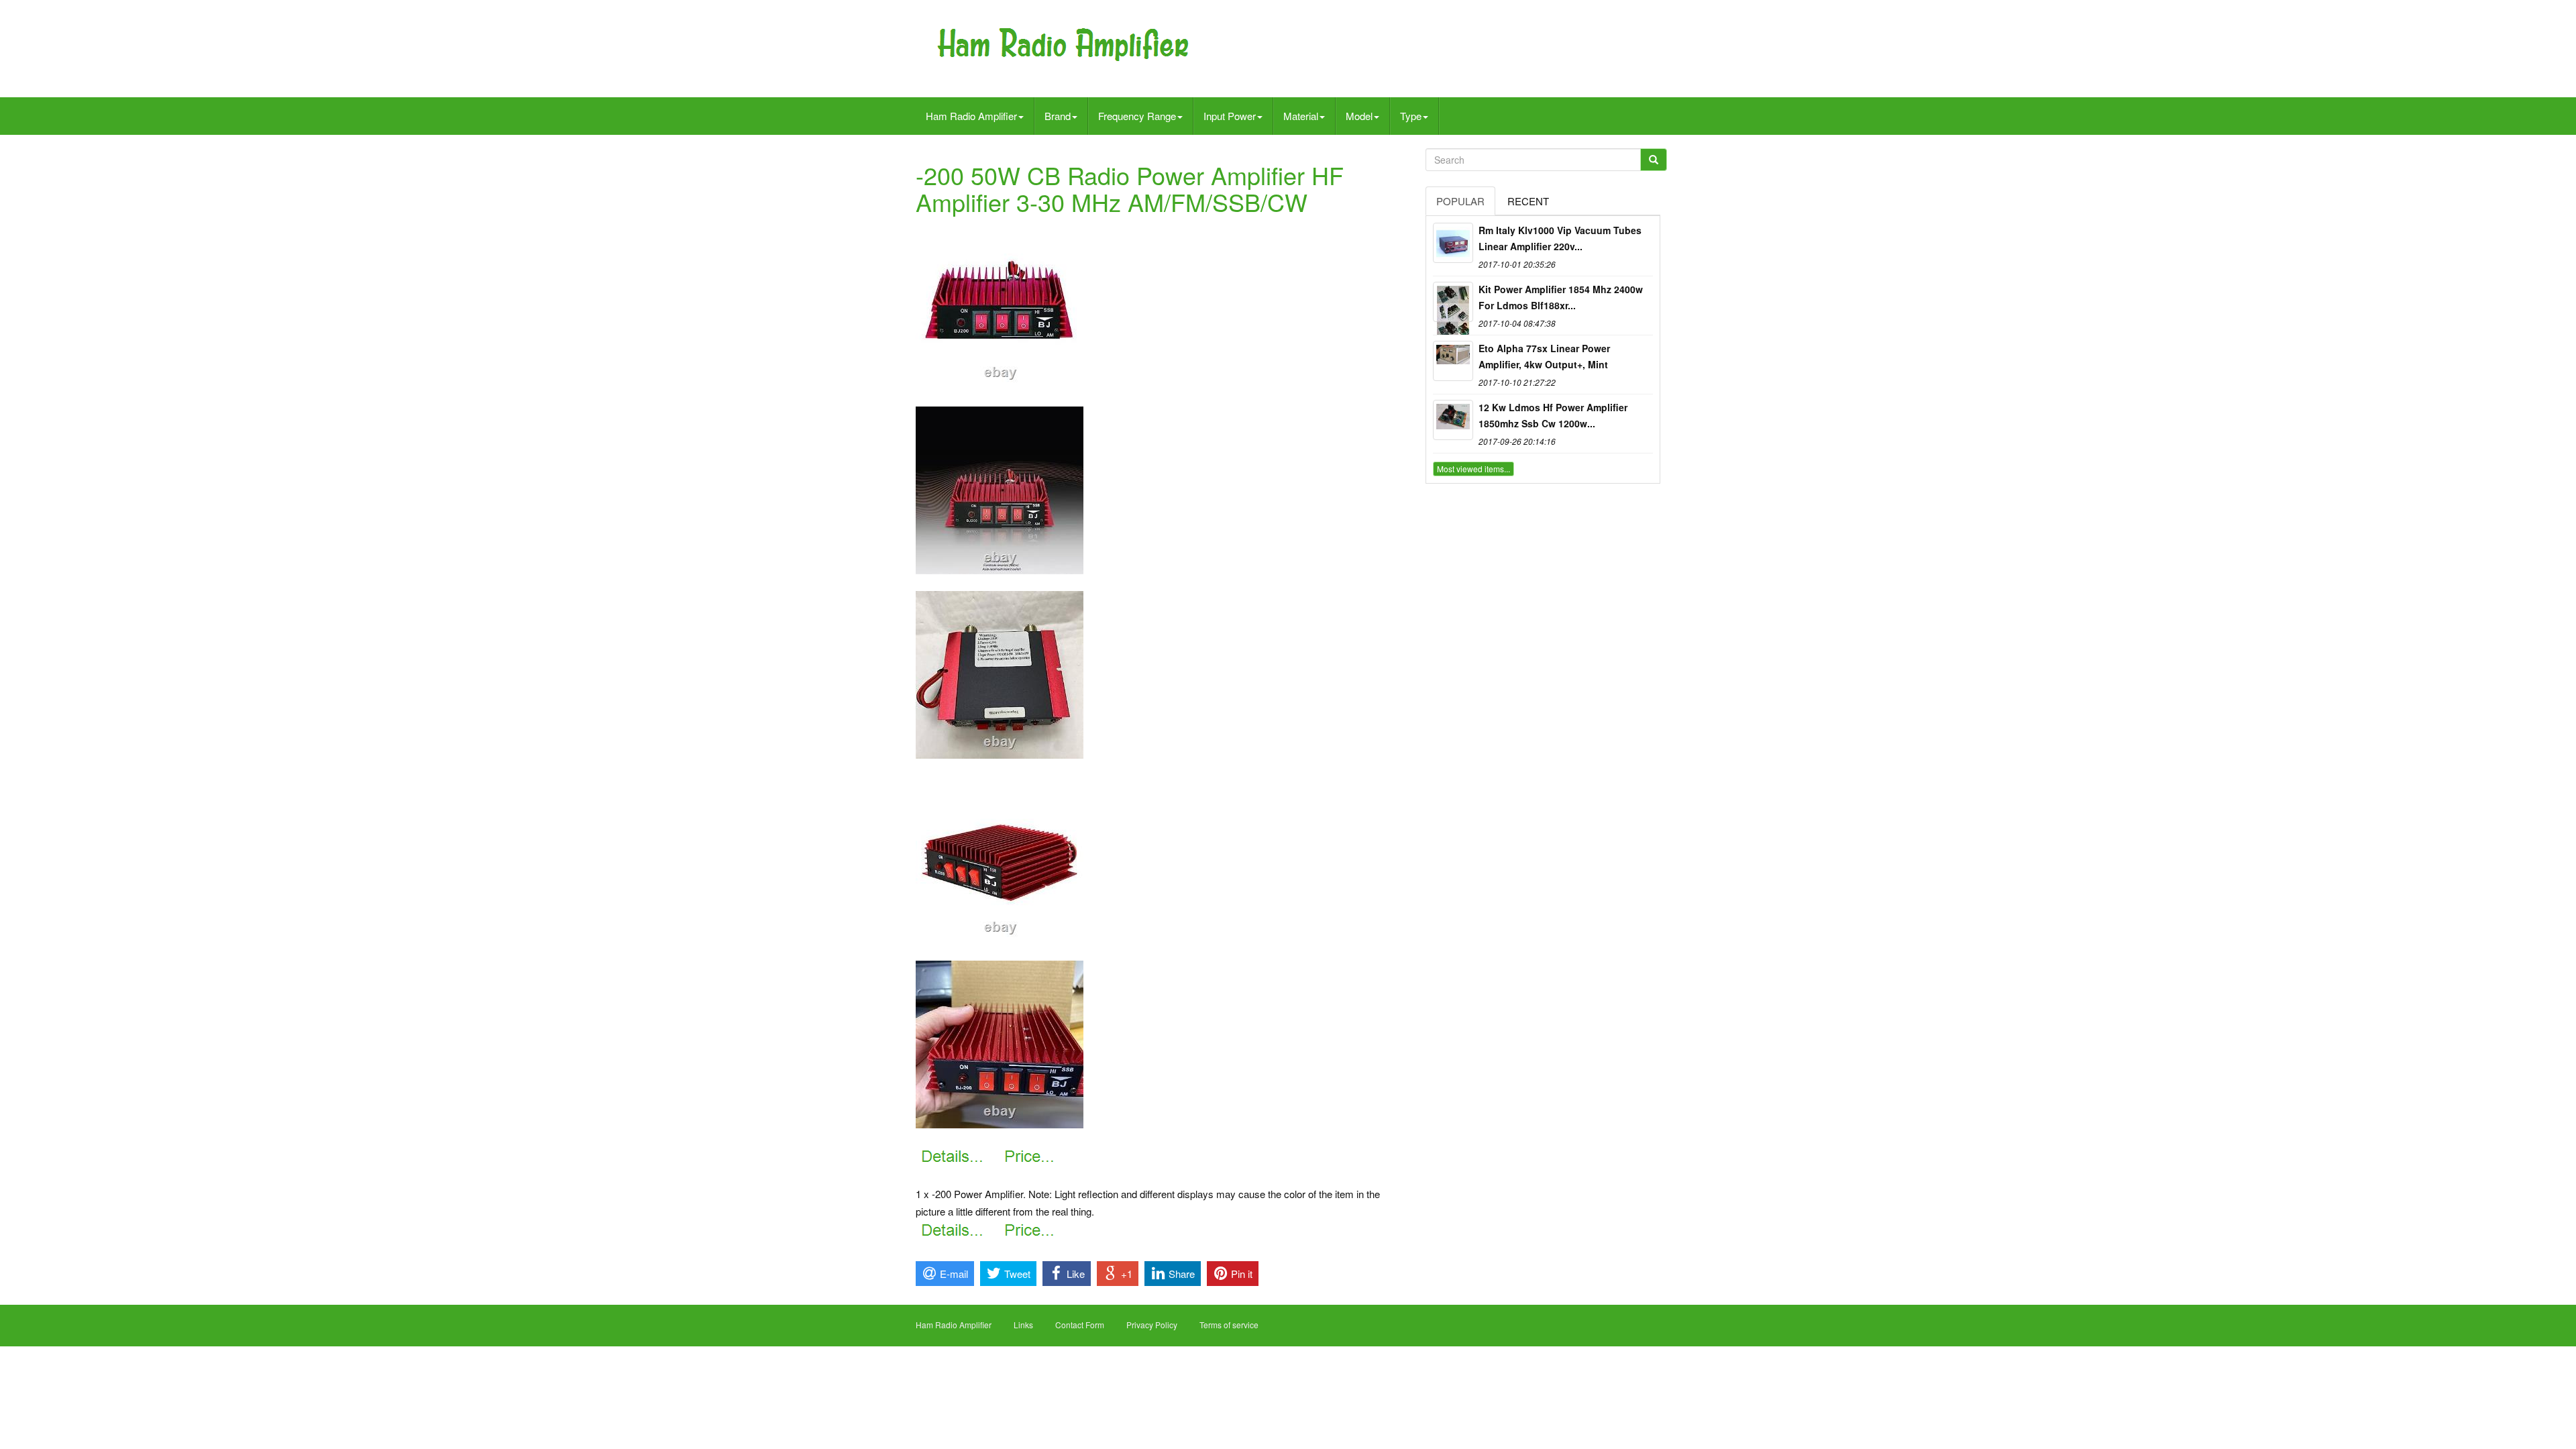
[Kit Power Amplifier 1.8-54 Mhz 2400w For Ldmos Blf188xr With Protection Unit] (1453, 302)
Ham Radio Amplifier (971, 116)
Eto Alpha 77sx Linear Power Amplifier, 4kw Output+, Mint (1544, 356)
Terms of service (1229, 1325)
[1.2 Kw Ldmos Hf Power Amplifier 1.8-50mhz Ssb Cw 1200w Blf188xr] (1453, 420)
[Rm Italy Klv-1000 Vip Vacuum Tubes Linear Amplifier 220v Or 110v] (1453, 243)
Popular (1460, 201)
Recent (1528, 201)
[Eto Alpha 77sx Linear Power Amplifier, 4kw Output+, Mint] (1453, 361)
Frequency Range (1137, 116)
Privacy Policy (1152, 1325)
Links (1023, 1325)
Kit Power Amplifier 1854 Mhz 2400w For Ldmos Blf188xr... (1561, 297)
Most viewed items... (1473, 469)
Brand (1058, 116)
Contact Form (1080, 1325)
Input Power (1230, 116)
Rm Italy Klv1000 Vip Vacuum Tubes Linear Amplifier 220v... (1560, 238)
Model (1359, 116)
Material (1301, 116)
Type (1411, 116)
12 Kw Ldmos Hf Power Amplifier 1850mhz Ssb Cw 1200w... (1553, 415)
